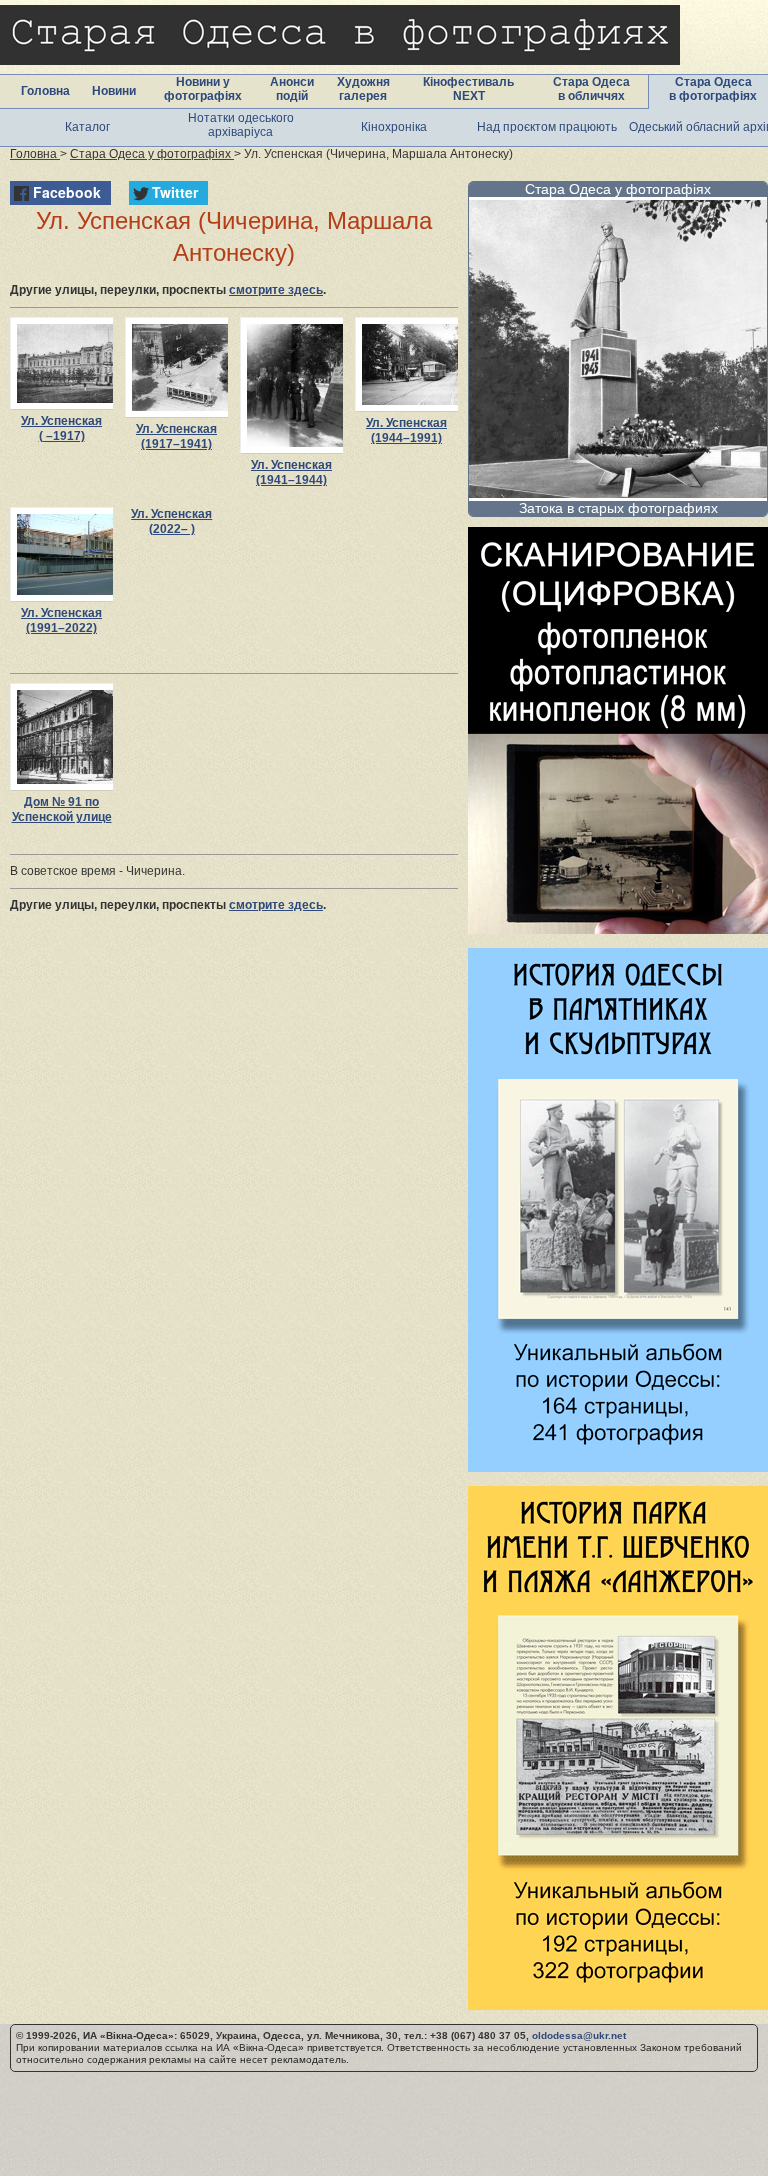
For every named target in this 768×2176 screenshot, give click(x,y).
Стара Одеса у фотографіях (618, 189)
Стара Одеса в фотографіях (713, 89)
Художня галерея (363, 89)
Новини (114, 91)
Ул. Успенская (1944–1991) (406, 430)
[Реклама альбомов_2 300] (618, 2004)
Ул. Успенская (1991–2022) (61, 620)
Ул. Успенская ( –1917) (61, 428)
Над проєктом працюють (547, 127)
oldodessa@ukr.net (579, 2035)
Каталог (87, 127)
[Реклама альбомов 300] (618, 1466)
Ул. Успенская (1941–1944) (291, 472)
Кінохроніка (394, 127)
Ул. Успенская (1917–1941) (176, 436)
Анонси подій (292, 89)
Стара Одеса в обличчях (591, 89)
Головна (45, 91)
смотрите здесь (276, 290)
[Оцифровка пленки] (618, 928)
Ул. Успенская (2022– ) (171, 521)
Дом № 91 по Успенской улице (62, 809)
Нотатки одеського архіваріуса (241, 125)
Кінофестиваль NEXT (468, 89)
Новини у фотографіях (203, 89)
